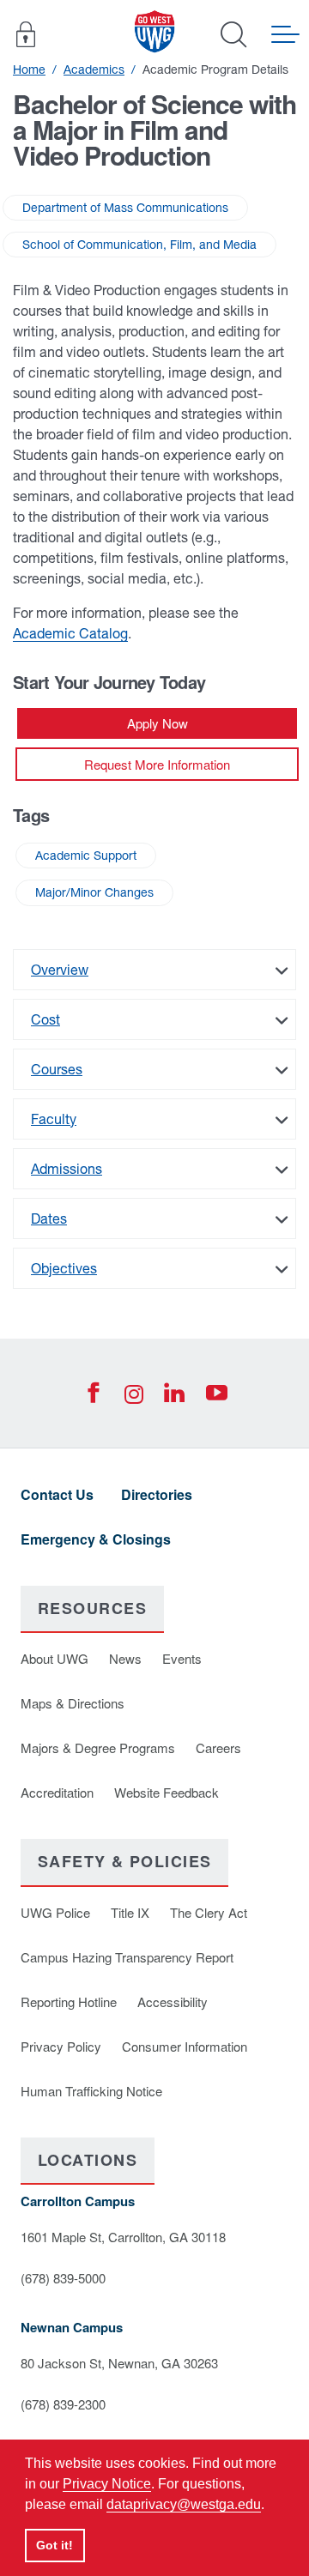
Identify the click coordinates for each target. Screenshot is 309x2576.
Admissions (67, 1169)
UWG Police (55, 1912)
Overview (60, 970)
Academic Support (86, 856)
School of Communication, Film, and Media (139, 245)
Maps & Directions (73, 1703)
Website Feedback (167, 1792)
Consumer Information (185, 2046)
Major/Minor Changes (94, 892)
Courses (57, 1069)
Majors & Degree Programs (98, 1748)
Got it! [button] (55, 2545)
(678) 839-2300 (63, 2404)
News (125, 1658)
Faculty (54, 1119)
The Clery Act (209, 1912)
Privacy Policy (61, 2046)
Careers (218, 1748)
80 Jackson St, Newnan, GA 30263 (119, 2363)
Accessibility (173, 2002)
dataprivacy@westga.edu (184, 2504)
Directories (157, 1494)
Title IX (130, 1912)
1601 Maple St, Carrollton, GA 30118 (123, 2237)
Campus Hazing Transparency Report (127, 1957)
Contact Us (57, 1494)
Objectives (64, 1268)
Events (182, 1658)
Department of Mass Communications (125, 208)
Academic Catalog (70, 633)
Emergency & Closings (96, 1539)
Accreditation (57, 1792)
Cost (45, 1019)
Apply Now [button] (158, 723)
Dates (49, 1218)
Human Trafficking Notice (91, 2091)
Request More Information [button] (157, 764)
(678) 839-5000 (63, 2278)
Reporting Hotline (69, 2002)
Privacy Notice (107, 2484)
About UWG (55, 1658)
